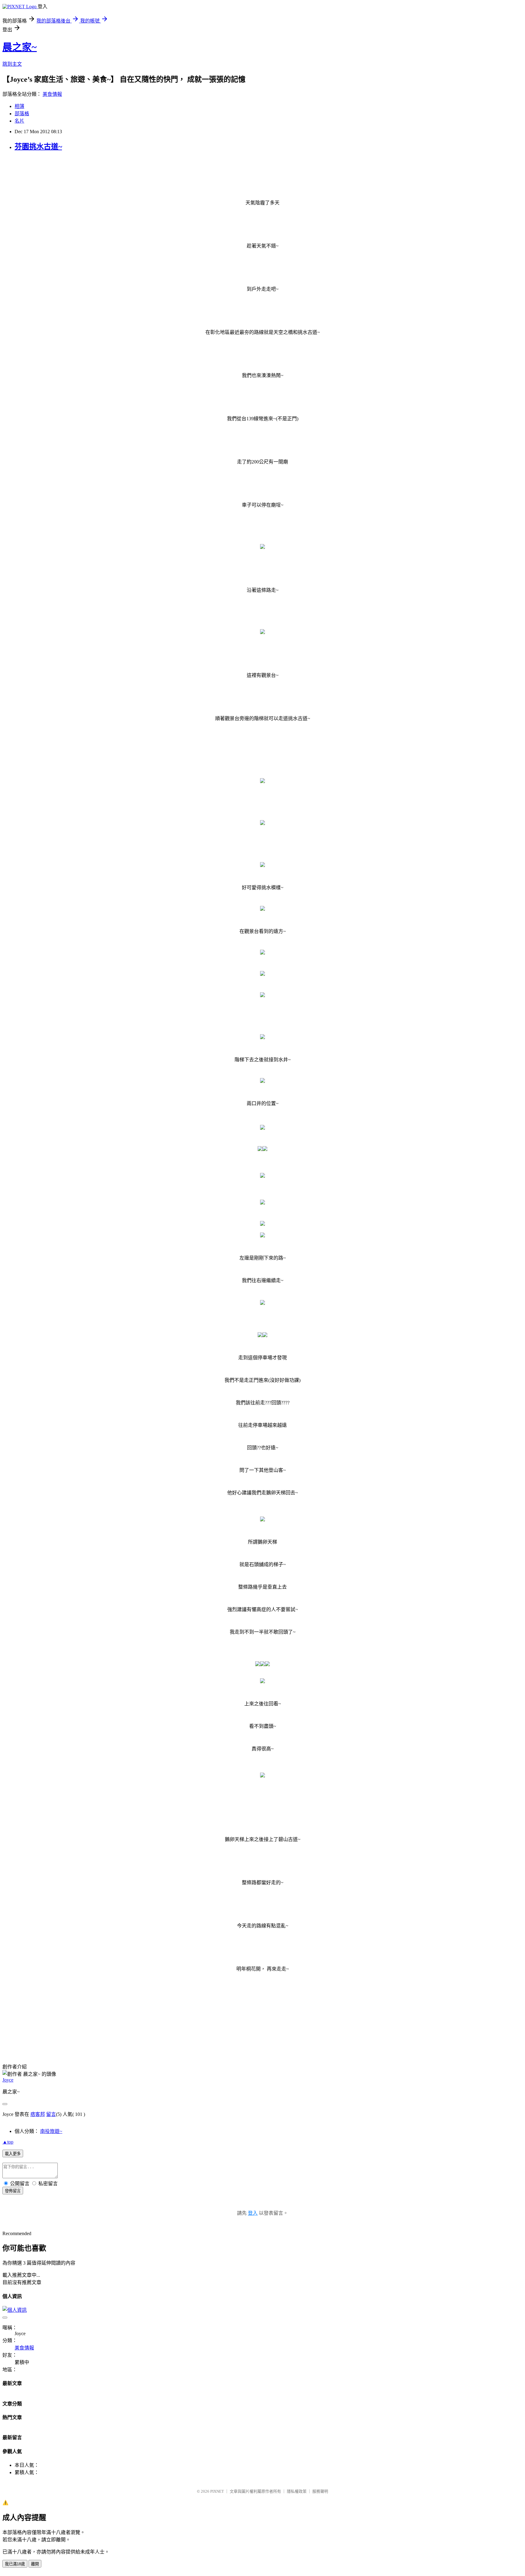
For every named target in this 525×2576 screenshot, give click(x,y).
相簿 (19, 106)
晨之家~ (20, 47)
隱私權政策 (297, 2491)
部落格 (22, 114)
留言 (51, 2114)
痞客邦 (38, 2114)
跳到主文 (12, 64)
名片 (19, 121)
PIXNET (217, 2491)
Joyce (8, 2080)
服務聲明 (320, 2491)
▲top (8, 2142)
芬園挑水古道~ (38, 147)
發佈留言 (13, 2191)
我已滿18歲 (15, 2564)
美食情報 (52, 94)
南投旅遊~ (51, 2131)
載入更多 (13, 2154)
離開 (35, 2564)
